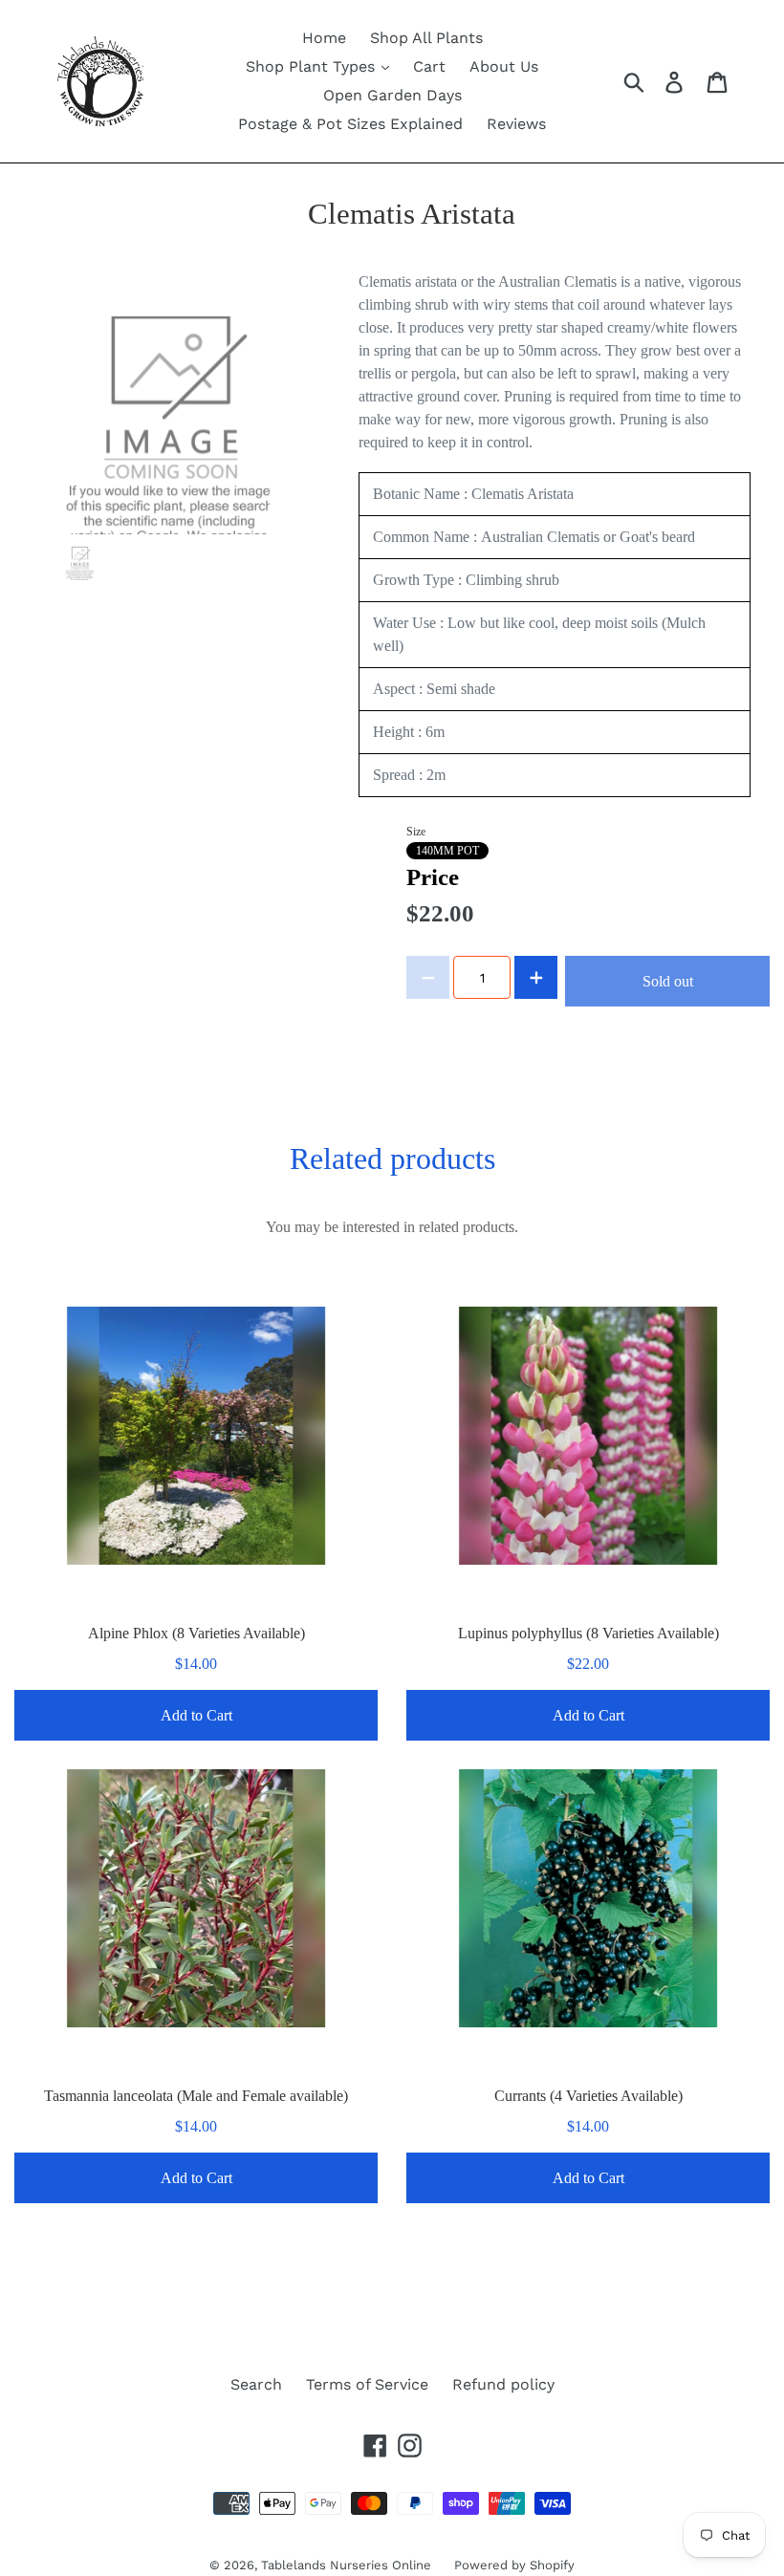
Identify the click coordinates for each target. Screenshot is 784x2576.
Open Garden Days (392, 95)
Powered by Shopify (514, 2565)
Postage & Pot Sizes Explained (350, 124)
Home (324, 38)
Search (256, 2384)
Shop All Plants (426, 38)
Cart (429, 66)
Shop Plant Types (313, 66)
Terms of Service (367, 2384)
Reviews (516, 124)
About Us (504, 66)
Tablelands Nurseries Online (348, 2565)
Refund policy (503, 2384)
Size (416, 832)
